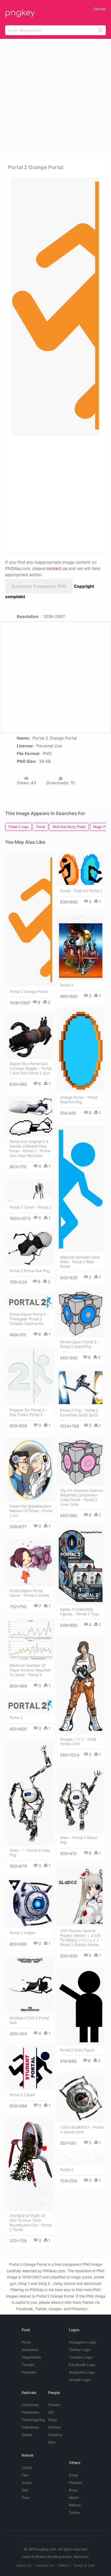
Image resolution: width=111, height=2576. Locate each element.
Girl (51, 2412)
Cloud (27, 2468)
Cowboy (55, 2435)
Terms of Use (84, 2565)
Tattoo (74, 2513)
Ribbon (75, 2505)
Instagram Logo (82, 2342)
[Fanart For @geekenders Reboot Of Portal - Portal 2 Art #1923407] (30, 1470)
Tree (25, 2498)
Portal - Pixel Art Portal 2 (81, 891)
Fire (25, 2475)
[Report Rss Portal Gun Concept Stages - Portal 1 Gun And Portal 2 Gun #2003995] (30, 1037)
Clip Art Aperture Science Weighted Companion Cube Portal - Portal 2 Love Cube (81, 1497)
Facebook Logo (82, 2365)
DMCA (64, 2565)
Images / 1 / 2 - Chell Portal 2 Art (78, 1741)
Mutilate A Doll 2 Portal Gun (29, 2020)
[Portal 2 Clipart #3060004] (30, 2068)
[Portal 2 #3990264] (81, 2160)
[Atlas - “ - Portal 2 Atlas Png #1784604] (30, 1793)
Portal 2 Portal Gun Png (30, 1271)
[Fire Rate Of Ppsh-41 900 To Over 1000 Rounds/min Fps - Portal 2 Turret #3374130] (30, 2165)
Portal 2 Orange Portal (29, 992)
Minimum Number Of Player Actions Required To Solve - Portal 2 (30, 1670)
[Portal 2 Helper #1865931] (30, 1903)
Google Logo (80, 2380)
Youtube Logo (81, 2357)
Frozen (54, 2405)
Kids (52, 2442)
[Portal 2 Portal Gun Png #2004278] (30, 1248)
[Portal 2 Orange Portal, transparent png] (55, 306)
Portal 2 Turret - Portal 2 (30, 1207)
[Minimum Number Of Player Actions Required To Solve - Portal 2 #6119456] (30, 1640)
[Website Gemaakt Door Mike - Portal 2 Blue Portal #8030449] (81, 1189)
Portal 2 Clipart (22, 2095)
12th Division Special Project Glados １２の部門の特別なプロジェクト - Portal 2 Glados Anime (81, 1938)
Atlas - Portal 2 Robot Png (79, 1840)
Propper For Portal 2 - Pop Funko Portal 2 (28, 1412)
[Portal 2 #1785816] (81, 947)
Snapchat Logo (82, 2372)
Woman (55, 2427)
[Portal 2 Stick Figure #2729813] (81, 2007)
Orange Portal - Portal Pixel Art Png (79, 1100)
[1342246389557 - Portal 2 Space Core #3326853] (81, 2098)
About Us (24, 2565)
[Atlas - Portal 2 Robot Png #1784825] (81, 1800)
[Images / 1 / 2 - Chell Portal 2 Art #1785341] (81, 1686)
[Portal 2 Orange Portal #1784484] (30, 920)
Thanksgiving (33, 2420)
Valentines (30, 2427)
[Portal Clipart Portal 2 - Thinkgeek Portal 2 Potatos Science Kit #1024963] (30, 1302)
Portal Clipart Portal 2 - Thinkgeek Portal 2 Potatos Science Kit (29, 1319)
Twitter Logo (80, 2350)
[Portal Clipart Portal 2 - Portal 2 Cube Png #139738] (81, 1314)
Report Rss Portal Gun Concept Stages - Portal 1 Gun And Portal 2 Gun (30, 1068)
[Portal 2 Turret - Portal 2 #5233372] (30, 1191)
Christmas (30, 2405)
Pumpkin (29, 2372)
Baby (53, 2420)
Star (25, 2490)
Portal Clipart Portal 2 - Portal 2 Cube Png (80, 1344)
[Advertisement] (55, 97)
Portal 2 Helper (22, 1933)
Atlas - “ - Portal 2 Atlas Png (30, 1853)
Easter (27, 2435)
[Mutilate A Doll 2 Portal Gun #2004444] (30, 1985)
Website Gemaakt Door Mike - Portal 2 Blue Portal (80, 1262)
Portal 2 (67, 985)
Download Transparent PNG (39, 586)
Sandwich (30, 2350)
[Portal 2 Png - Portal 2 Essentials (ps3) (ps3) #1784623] (81, 1388)
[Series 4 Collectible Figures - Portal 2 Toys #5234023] (81, 1566)
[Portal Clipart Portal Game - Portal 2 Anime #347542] (30, 1563)
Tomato (28, 2365)
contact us (57, 568)
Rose (73, 2490)
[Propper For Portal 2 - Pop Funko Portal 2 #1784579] (30, 1376)
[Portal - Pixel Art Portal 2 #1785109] (81, 869)
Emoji (73, 2475)
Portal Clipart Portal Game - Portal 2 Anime (29, 1593)
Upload (99, 9)
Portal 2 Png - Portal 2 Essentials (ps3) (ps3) (79, 1413)
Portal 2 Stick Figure (77, 2050)
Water (74, 2498)
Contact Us (45, 2565)
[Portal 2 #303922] (30, 1706)
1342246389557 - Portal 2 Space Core (82, 2130)
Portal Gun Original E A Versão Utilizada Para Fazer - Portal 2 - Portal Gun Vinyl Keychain (30, 1148)
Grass (27, 2483)
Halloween (30, 2412)
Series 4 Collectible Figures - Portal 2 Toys (80, 1612)
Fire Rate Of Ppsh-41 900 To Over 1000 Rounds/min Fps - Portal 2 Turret (31, 2223)
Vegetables (31, 2357)
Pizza (26, 2342)
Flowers (76, 2483)
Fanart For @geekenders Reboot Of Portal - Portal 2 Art (31, 1511)
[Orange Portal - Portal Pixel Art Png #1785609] (81, 1051)
